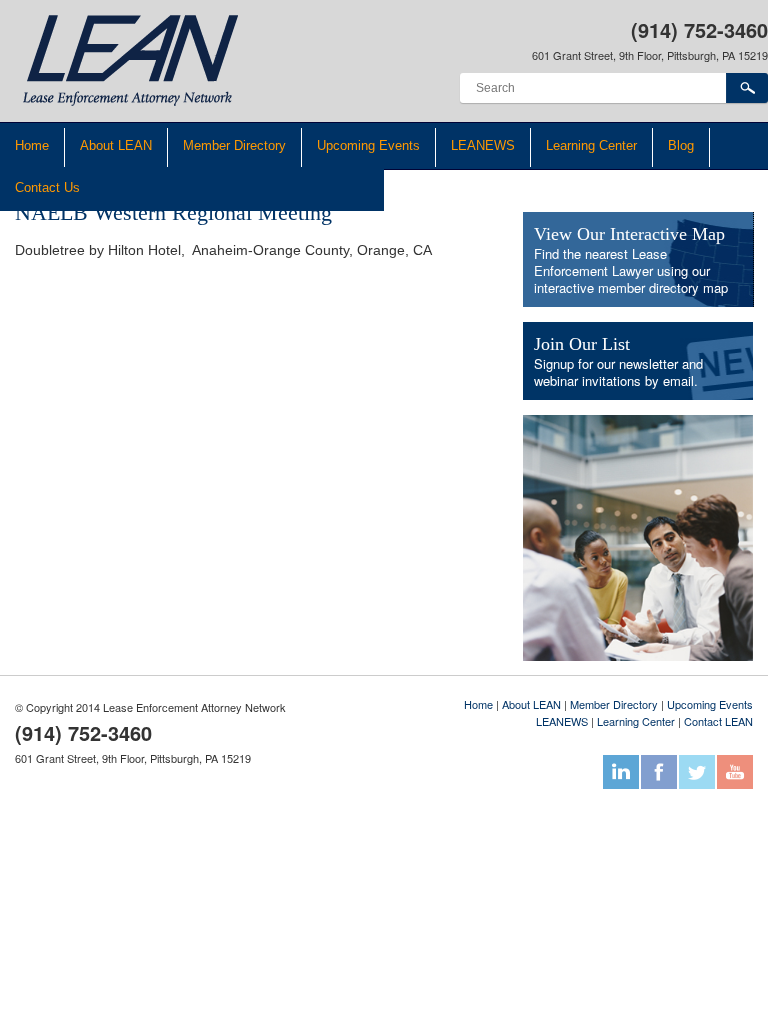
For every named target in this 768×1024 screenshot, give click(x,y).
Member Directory (234, 145)
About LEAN (116, 145)
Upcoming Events (368, 145)
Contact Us (47, 187)
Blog (681, 145)
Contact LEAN (718, 721)
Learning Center (591, 145)
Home (32, 145)
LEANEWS (483, 145)
